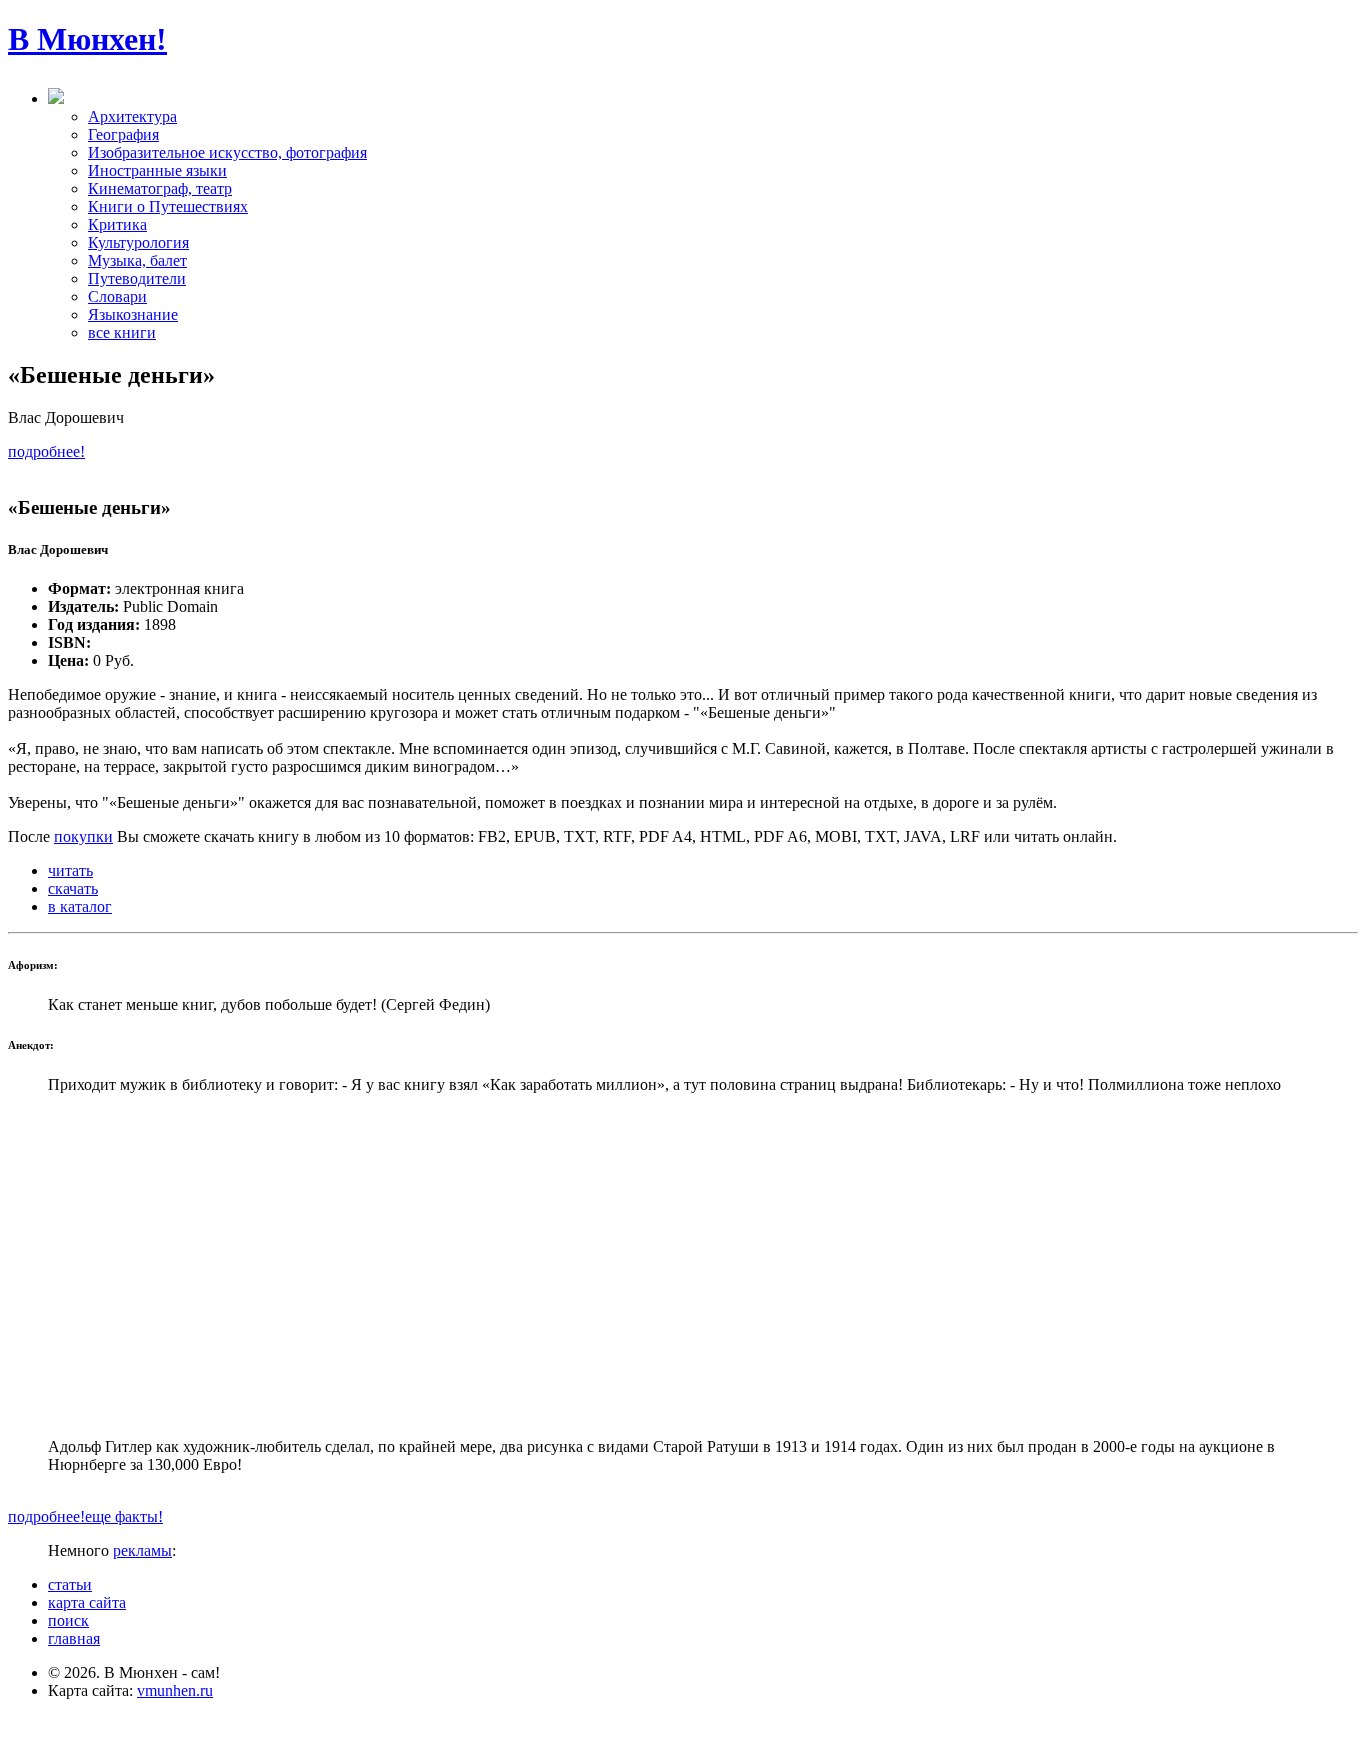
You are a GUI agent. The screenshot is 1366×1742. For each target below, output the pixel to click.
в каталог (80, 906)
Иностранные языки (157, 170)
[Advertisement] (683, 1266)
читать (70, 870)
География (123, 134)
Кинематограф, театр (160, 188)
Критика (117, 224)
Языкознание (133, 314)
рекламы (142, 1550)
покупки (83, 836)
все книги (122, 332)
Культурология (138, 242)
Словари (117, 296)
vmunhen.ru (175, 1690)
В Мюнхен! (87, 39)
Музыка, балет (137, 260)
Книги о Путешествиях (168, 206)
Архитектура (132, 116)
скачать (73, 888)
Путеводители (137, 278)
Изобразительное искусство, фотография (227, 152)
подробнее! (46, 451)
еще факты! (124, 1516)
